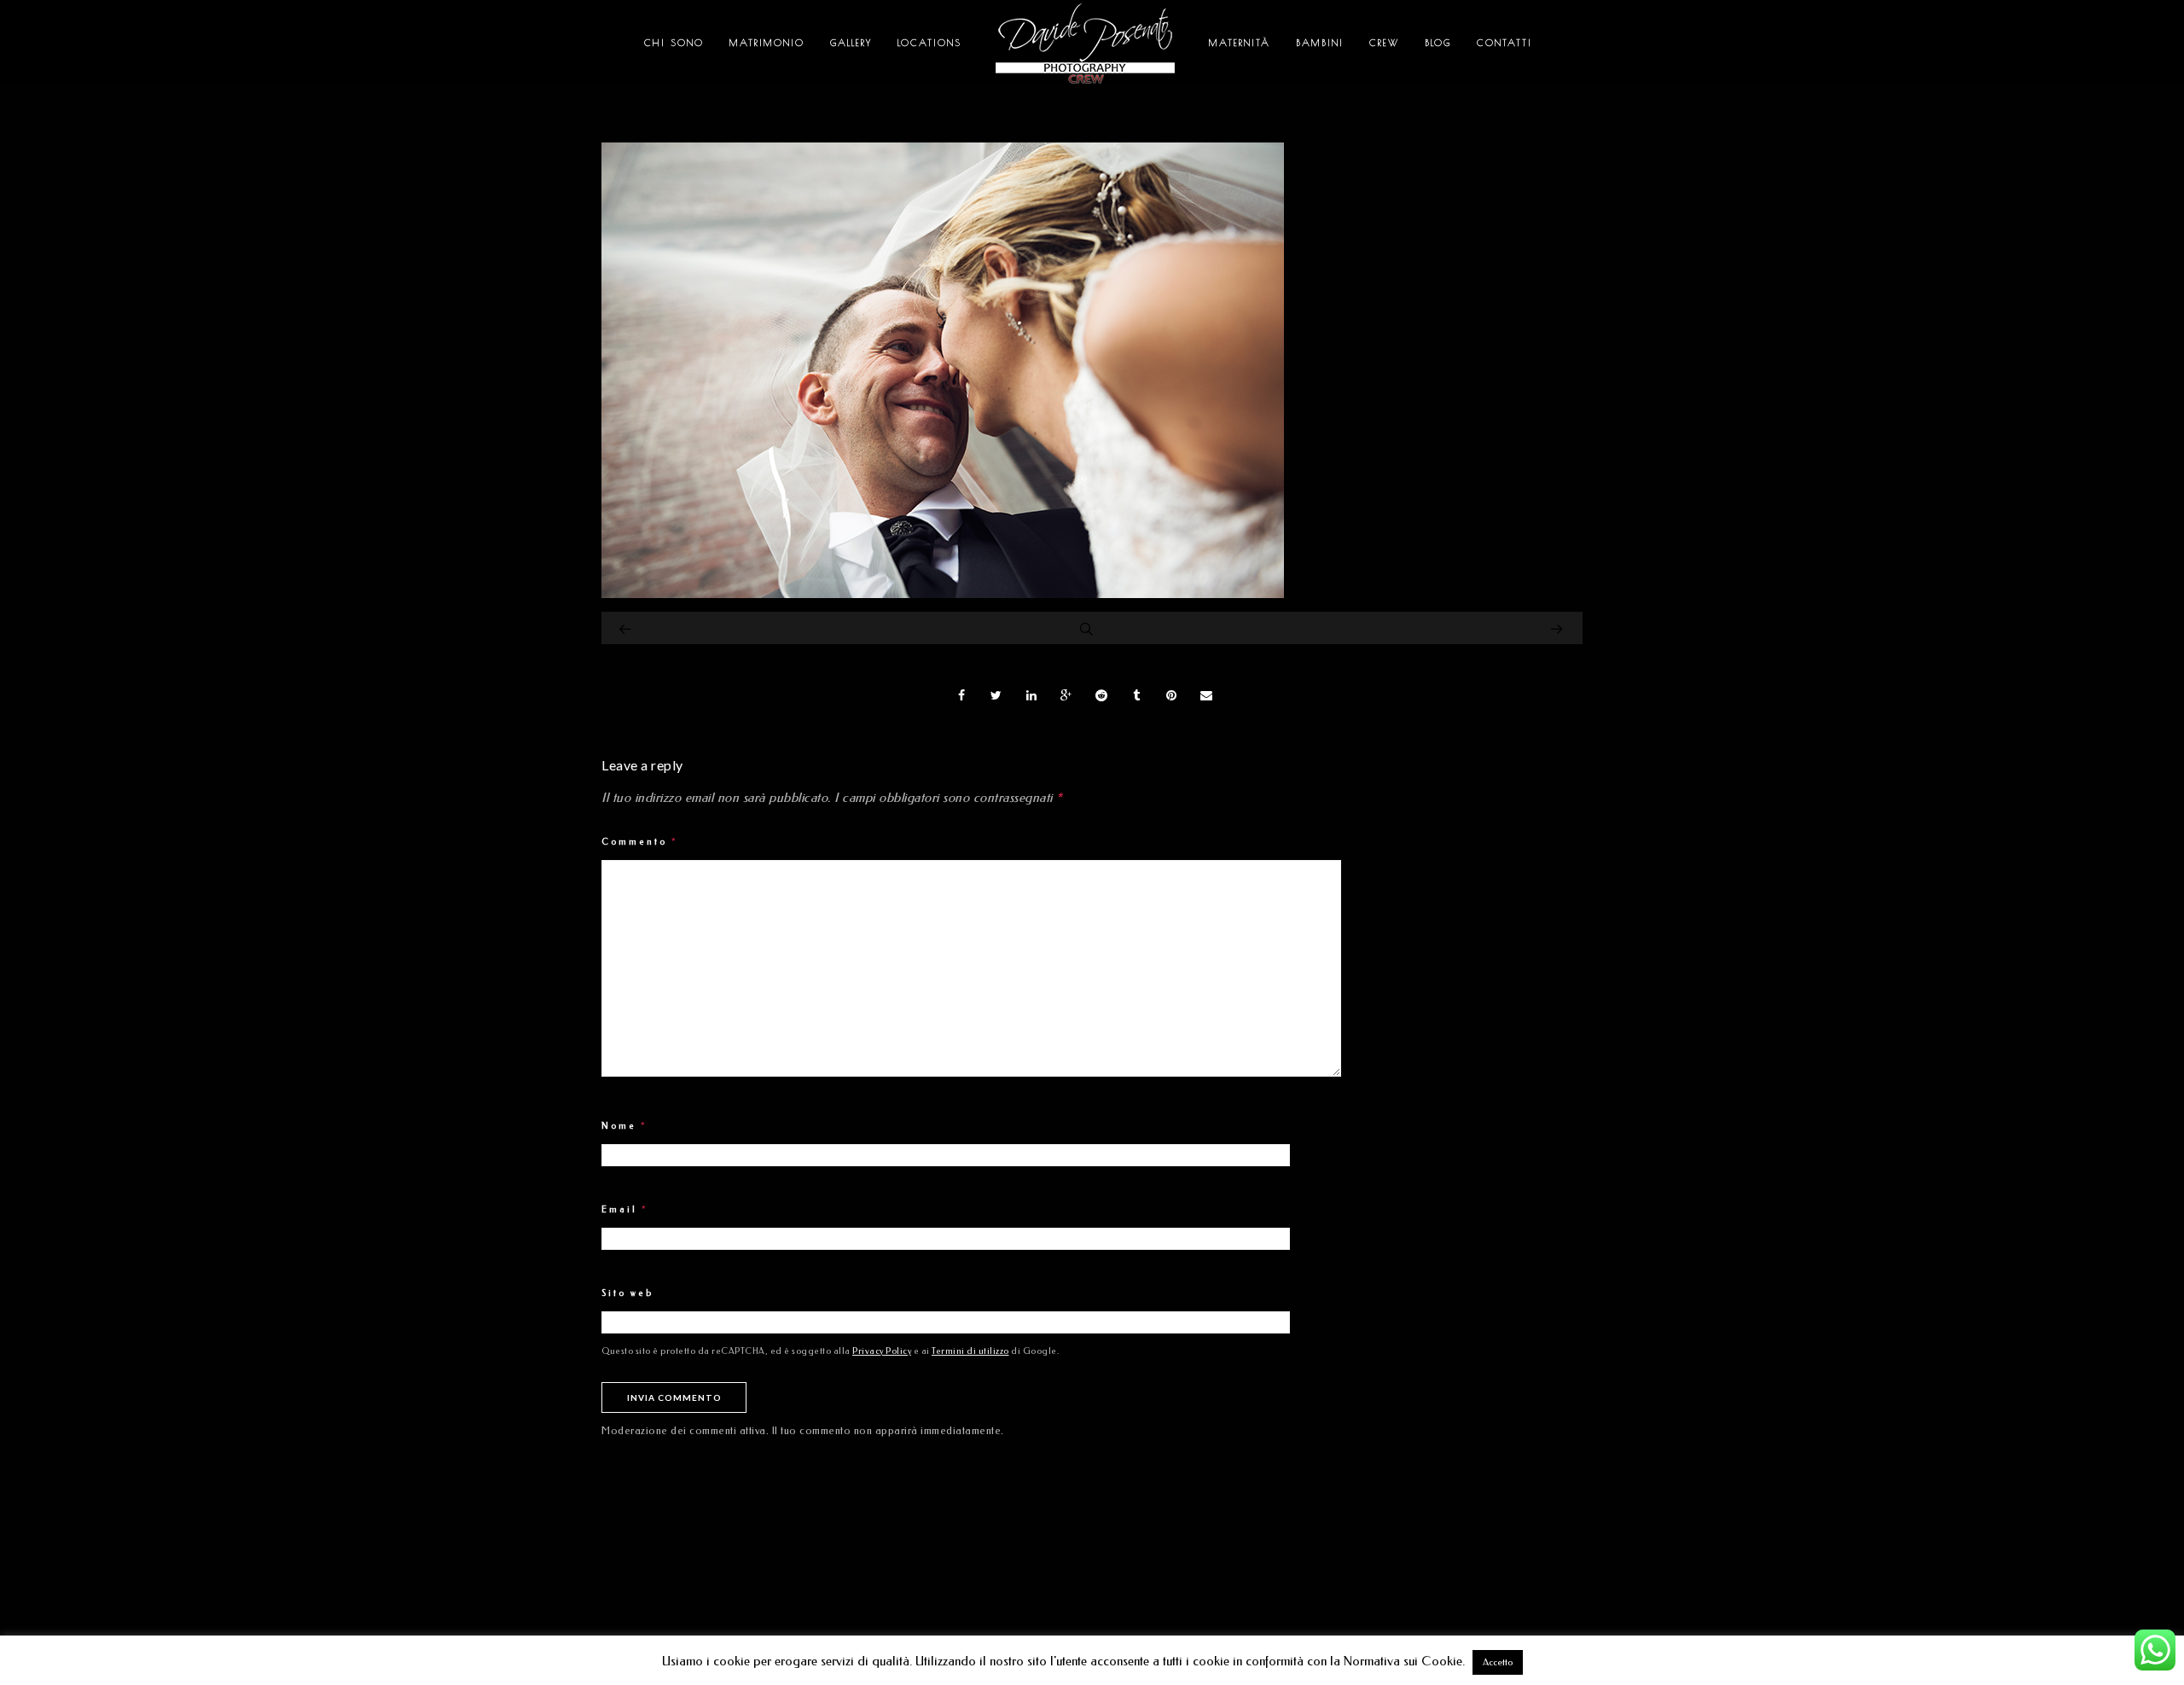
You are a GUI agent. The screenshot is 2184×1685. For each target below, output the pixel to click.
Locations (929, 42)
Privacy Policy (882, 1351)
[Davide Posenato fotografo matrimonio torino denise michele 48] (943, 594)
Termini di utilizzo (970, 1351)
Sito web (627, 1293)
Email (625, 1210)
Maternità (1240, 42)
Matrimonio (767, 42)
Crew (1384, 42)
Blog (1438, 42)
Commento (640, 842)
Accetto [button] (1498, 1662)
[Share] (961, 695)
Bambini (1320, 42)
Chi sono (674, 42)
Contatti (1504, 42)
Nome (624, 1126)
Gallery (851, 42)
